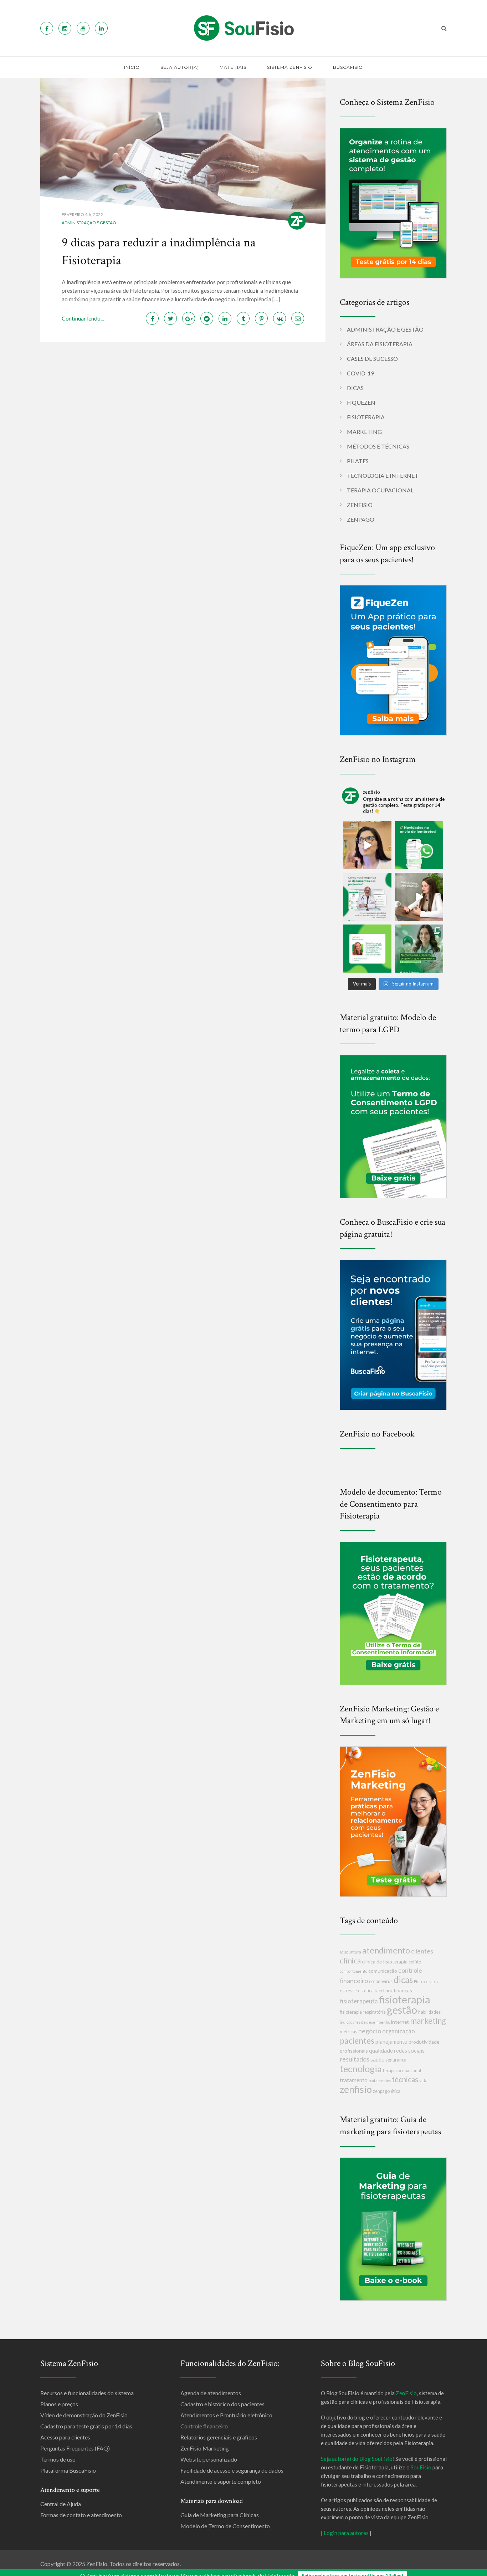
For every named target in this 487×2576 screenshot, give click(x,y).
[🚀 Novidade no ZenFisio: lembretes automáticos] (419, 845)
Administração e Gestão (89, 223)
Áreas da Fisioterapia (380, 344)
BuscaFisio (348, 67)
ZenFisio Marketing (205, 2448)
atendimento (386, 1950)
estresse (348, 1991)
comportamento (353, 1971)
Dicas (355, 388)
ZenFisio (360, 505)
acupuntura (350, 1952)
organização (399, 2031)
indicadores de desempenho (365, 2022)
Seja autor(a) (180, 67)
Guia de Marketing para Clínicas (220, 2515)
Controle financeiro (204, 2426)
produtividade (424, 2042)
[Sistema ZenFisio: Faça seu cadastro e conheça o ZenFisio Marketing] (393, 1821)
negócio (370, 2031)
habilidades (429, 2012)
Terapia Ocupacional (380, 490)
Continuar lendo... (83, 318)
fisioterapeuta (359, 2001)
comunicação (383, 1971)
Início (132, 67)
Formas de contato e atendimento (81, 2515)
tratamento (354, 2080)
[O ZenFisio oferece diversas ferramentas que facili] (367, 949)
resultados (355, 2059)
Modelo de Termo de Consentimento (225, 2526)
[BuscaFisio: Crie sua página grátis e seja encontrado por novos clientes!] (393, 1334)
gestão (402, 2010)
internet (400, 2022)
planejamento (391, 2042)
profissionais (354, 2051)
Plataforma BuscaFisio (68, 2470)
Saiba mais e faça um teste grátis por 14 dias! (352, 2570)
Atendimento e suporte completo (221, 2481)
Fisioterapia (366, 417)
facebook (384, 1991)
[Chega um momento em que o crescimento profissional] (419, 897)
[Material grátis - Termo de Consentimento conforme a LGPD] (393, 1126)
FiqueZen (361, 402)
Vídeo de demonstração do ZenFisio (84, 2415)
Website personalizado (209, 2459)
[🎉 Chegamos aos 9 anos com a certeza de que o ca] (419, 949)
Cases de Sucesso (372, 359)
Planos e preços (59, 2404)
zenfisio (356, 2089)
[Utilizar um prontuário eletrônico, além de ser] (367, 897)
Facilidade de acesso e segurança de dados (232, 2470)
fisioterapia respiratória (363, 2012)
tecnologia (361, 2069)
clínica (350, 1960)
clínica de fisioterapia (385, 1962)
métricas (348, 2032)
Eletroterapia (426, 1981)
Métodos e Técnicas (378, 446)
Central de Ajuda (61, 2504)
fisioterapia (405, 1999)
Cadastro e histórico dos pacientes (222, 2404)
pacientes (357, 2040)
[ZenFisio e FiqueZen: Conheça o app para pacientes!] (393, 659)
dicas (403, 1980)
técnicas (405, 2079)
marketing (428, 2021)
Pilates (358, 461)
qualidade (381, 2050)
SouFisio (421, 2467)
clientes (422, 1951)
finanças (403, 1990)
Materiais (233, 67)
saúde (377, 2059)
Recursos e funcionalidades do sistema (87, 2393)
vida (423, 2081)
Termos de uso (58, 2459)
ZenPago (361, 519)
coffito (415, 1962)
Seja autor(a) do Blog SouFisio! (358, 2459)
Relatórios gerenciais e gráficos (219, 2437)
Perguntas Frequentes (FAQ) (75, 2448)
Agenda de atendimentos (211, 2393)
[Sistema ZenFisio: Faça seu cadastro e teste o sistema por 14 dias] (393, 202)
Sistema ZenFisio (290, 67)
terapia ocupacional (402, 2071)
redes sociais (409, 2050)
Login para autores (346, 2533)
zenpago (381, 2091)
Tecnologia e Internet (383, 475)
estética (366, 1991)
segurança (396, 2060)
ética (396, 2091)
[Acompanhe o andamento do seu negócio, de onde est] (367, 845)
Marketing (364, 432)
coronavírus (381, 1981)
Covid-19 (360, 373)
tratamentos (380, 2081)
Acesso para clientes (65, 2437)
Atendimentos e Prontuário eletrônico (226, 2415)
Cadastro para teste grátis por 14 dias (86, 2426)
